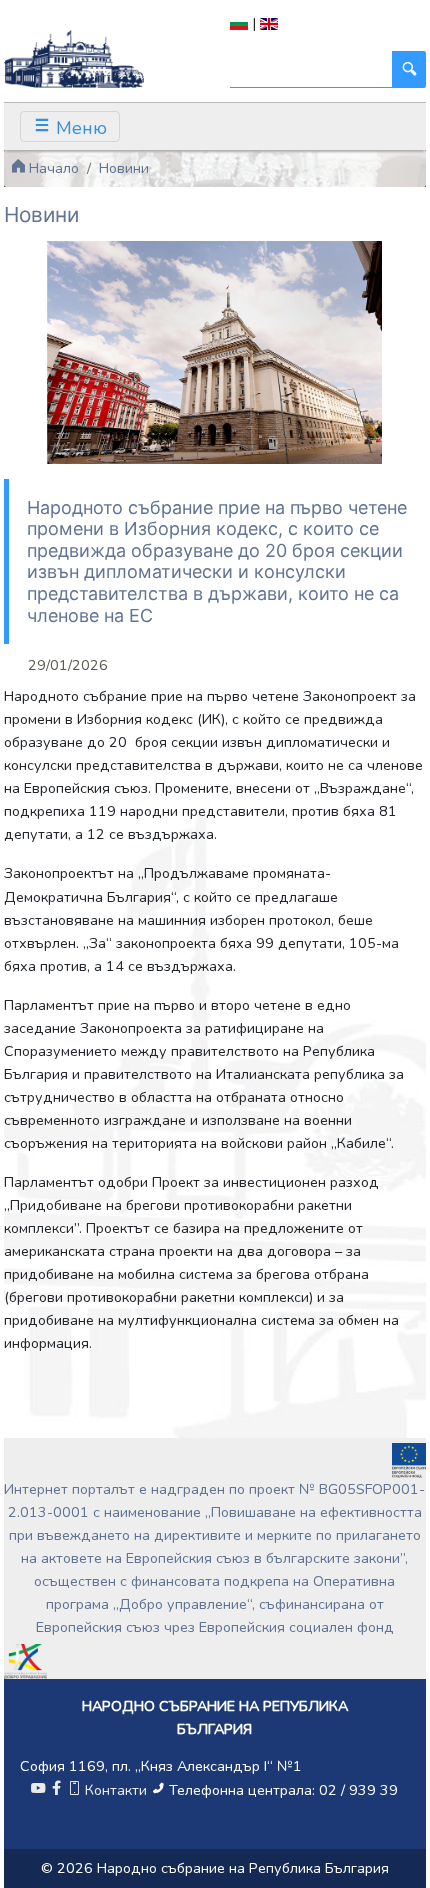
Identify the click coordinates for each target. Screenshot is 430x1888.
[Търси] (409, 69)
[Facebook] (56, 1790)
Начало (52, 168)
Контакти (116, 1790)
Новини (124, 168)
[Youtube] (38, 1790)
